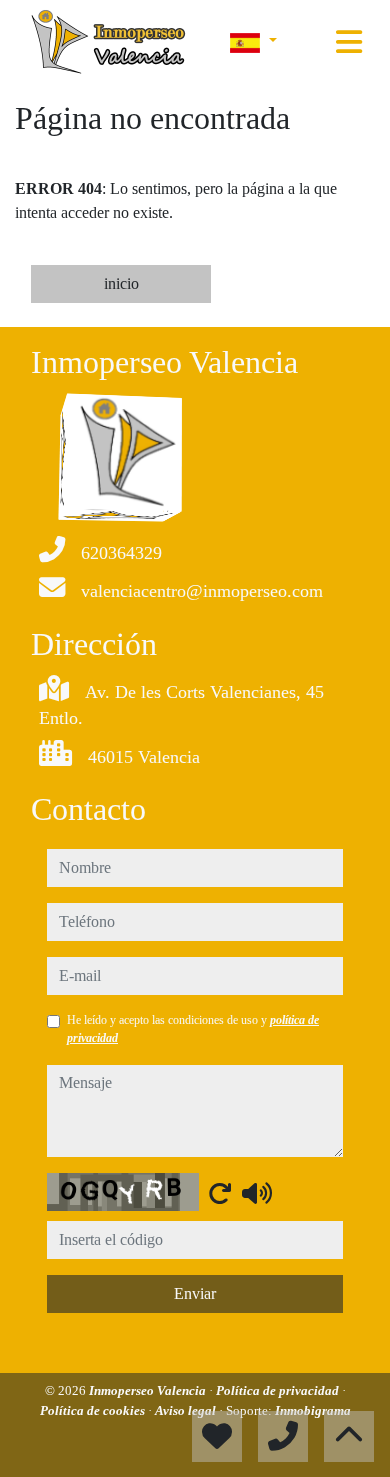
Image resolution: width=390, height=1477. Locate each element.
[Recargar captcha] (220, 1193)
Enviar (195, 1293)
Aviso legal (187, 1410)
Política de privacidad (279, 1390)
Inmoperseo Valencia (149, 1390)
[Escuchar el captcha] (257, 1193)
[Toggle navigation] (349, 42)
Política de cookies (94, 1410)
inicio (121, 283)
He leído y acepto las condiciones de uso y (193, 1029)
